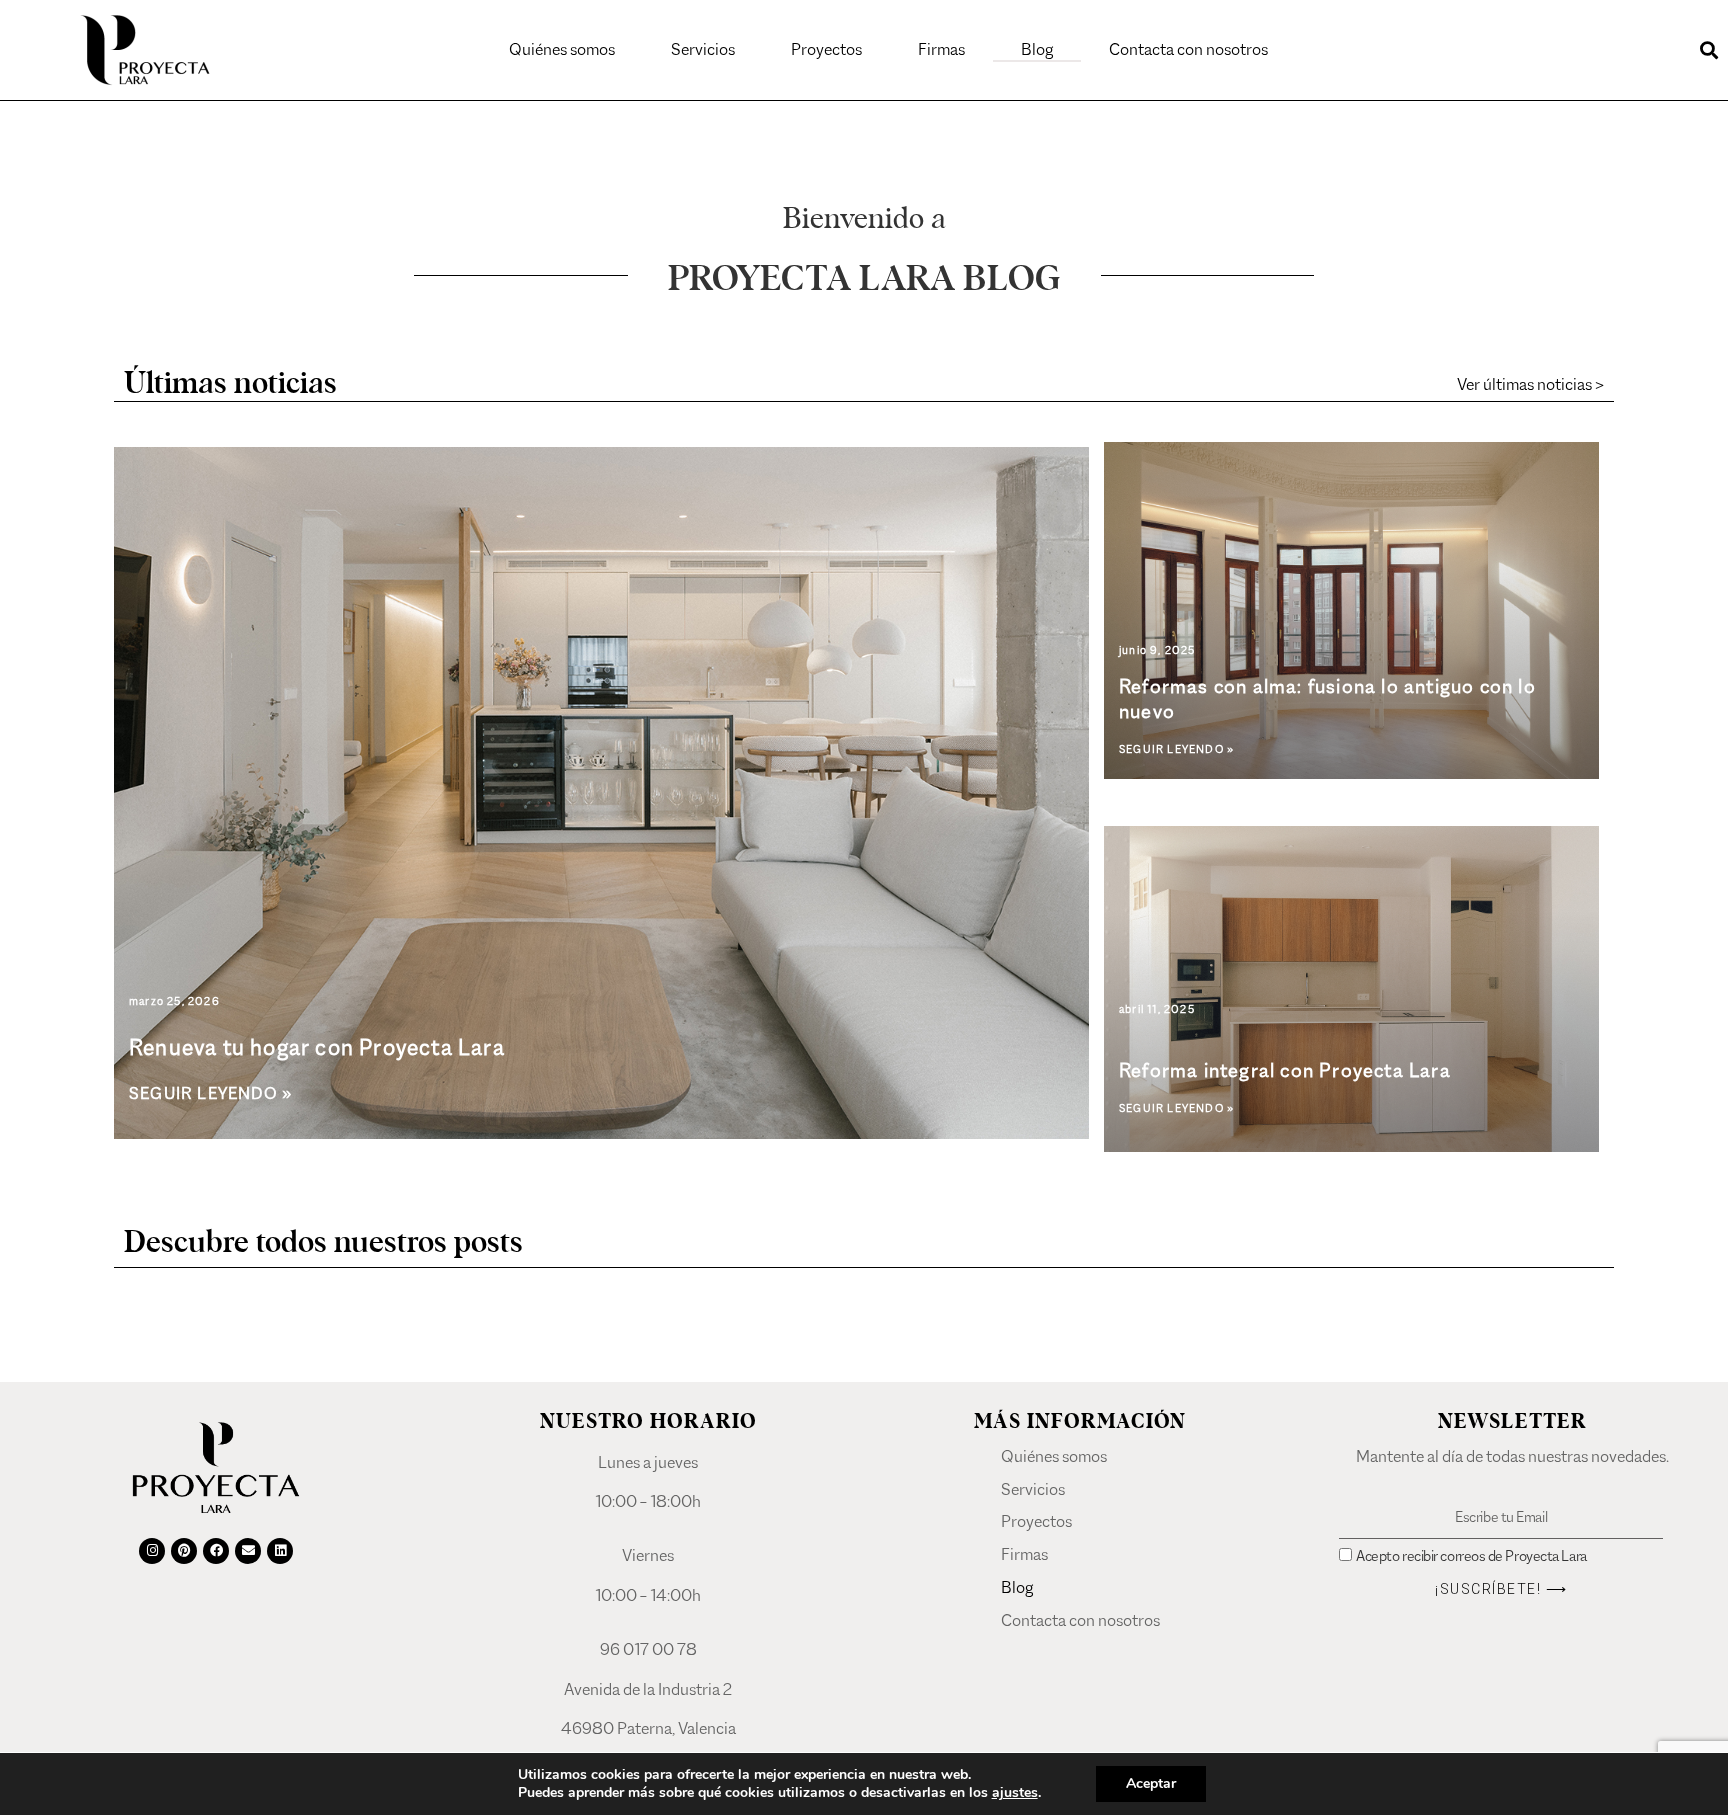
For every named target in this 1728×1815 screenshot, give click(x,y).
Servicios (703, 49)
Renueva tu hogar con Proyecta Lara (317, 1047)
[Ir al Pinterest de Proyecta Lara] (184, 1551)
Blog (1037, 49)
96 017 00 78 (648, 1649)
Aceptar (1151, 1783)
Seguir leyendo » (210, 1093)
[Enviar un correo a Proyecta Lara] (248, 1551)
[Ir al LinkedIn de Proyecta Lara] (280, 1551)
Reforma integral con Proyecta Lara (1285, 1070)
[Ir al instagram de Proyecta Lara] (152, 1551)
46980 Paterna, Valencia (648, 1728)
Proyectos (826, 49)
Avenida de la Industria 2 (648, 1689)
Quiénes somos (562, 49)
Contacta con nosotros (1188, 49)
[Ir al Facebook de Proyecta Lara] (216, 1551)
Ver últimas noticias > (1530, 384)
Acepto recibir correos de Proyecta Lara (1471, 1555)
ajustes (1015, 1793)
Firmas (941, 49)
